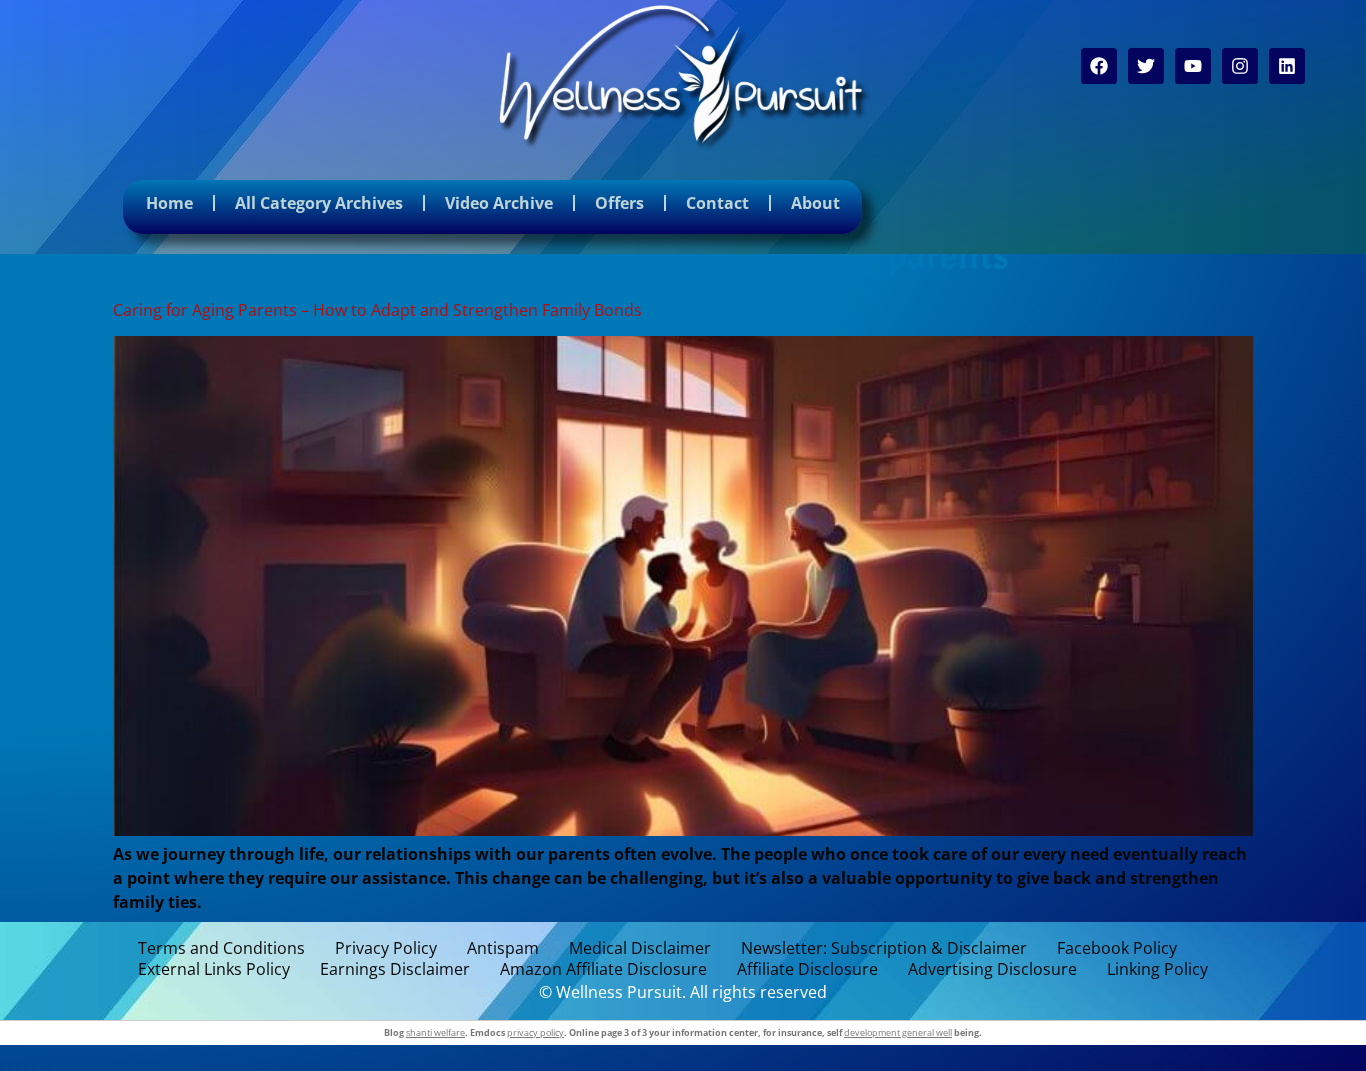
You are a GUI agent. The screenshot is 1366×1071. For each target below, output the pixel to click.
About (815, 203)
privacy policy (535, 1032)
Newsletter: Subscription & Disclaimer (884, 948)
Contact (717, 203)
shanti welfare (435, 1032)
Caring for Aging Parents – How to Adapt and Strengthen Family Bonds (377, 310)
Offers (619, 203)
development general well (898, 1032)
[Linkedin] (1287, 66)
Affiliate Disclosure (807, 969)
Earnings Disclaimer (395, 969)
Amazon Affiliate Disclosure (603, 969)
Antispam (503, 948)
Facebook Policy (1117, 948)
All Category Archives (319, 203)
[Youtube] (1193, 66)
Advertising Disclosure (992, 969)
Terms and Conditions (221, 948)
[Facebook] (1099, 66)
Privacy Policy (386, 948)
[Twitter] (1146, 66)
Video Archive (499, 203)
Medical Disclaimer (640, 948)
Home (169, 203)
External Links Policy (214, 969)
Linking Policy (1157, 969)
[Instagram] (1240, 66)
